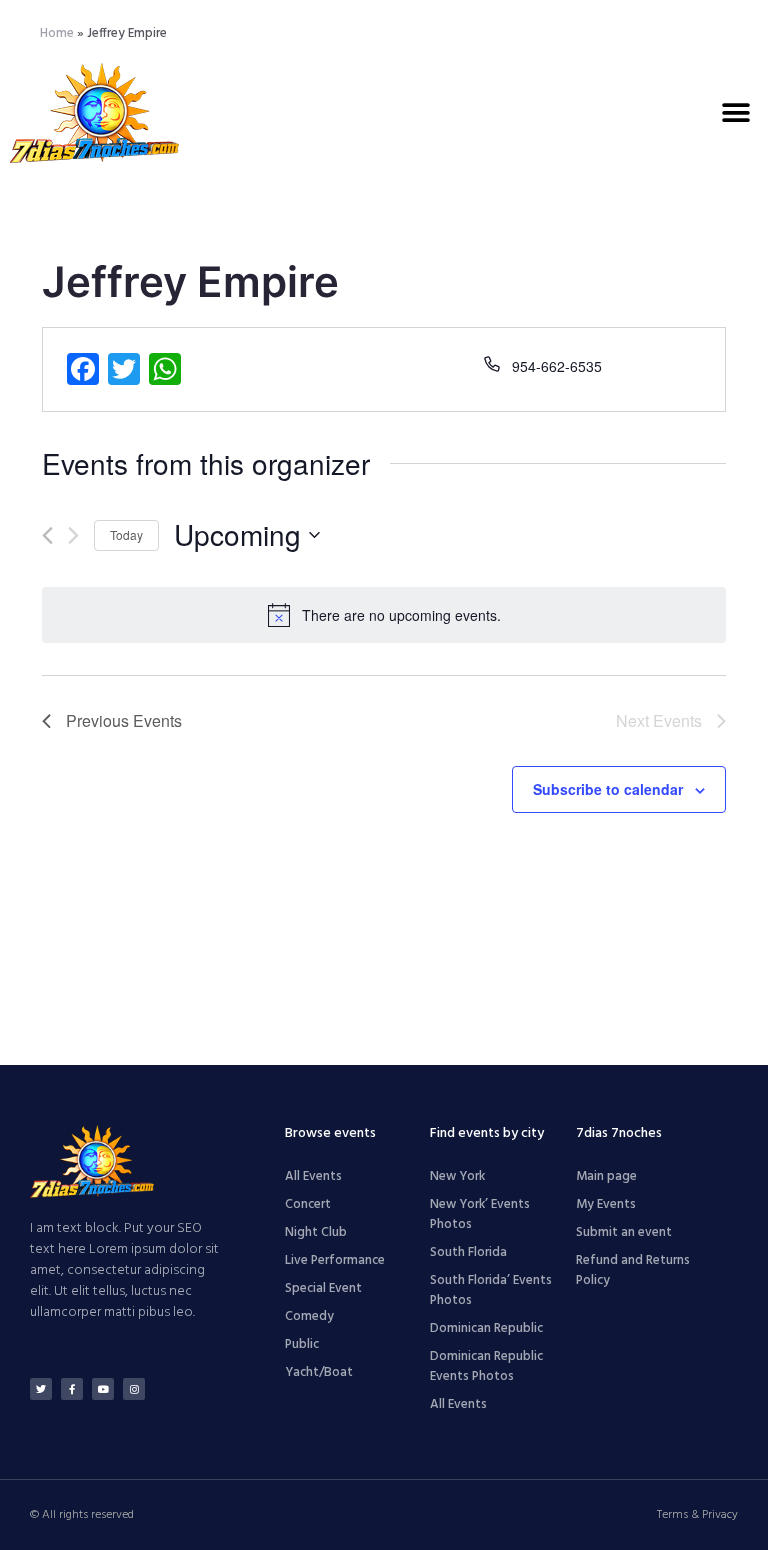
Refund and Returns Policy (633, 1270)
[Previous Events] (47, 535)
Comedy (309, 1316)
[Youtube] (103, 1389)
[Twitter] (41, 1389)
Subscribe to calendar (608, 789)
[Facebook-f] (72, 1389)
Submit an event (624, 1232)
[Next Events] (73, 535)
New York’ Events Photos (480, 1214)
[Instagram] (134, 1389)
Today (126, 534)
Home (57, 33)
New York (457, 1176)
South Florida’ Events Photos (491, 1290)
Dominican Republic (486, 1328)
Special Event (323, 1288)
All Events (313, 1176)
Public (302, 1344)
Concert (308, 1204)
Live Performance (335, 1260)
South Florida (468, 1252)
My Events (606, 1204)
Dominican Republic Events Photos (486, 1366)
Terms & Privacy (697, 1515)
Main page (606, 1176)
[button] (735, 112)
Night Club (316, 1232)
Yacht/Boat (319, 1372)
